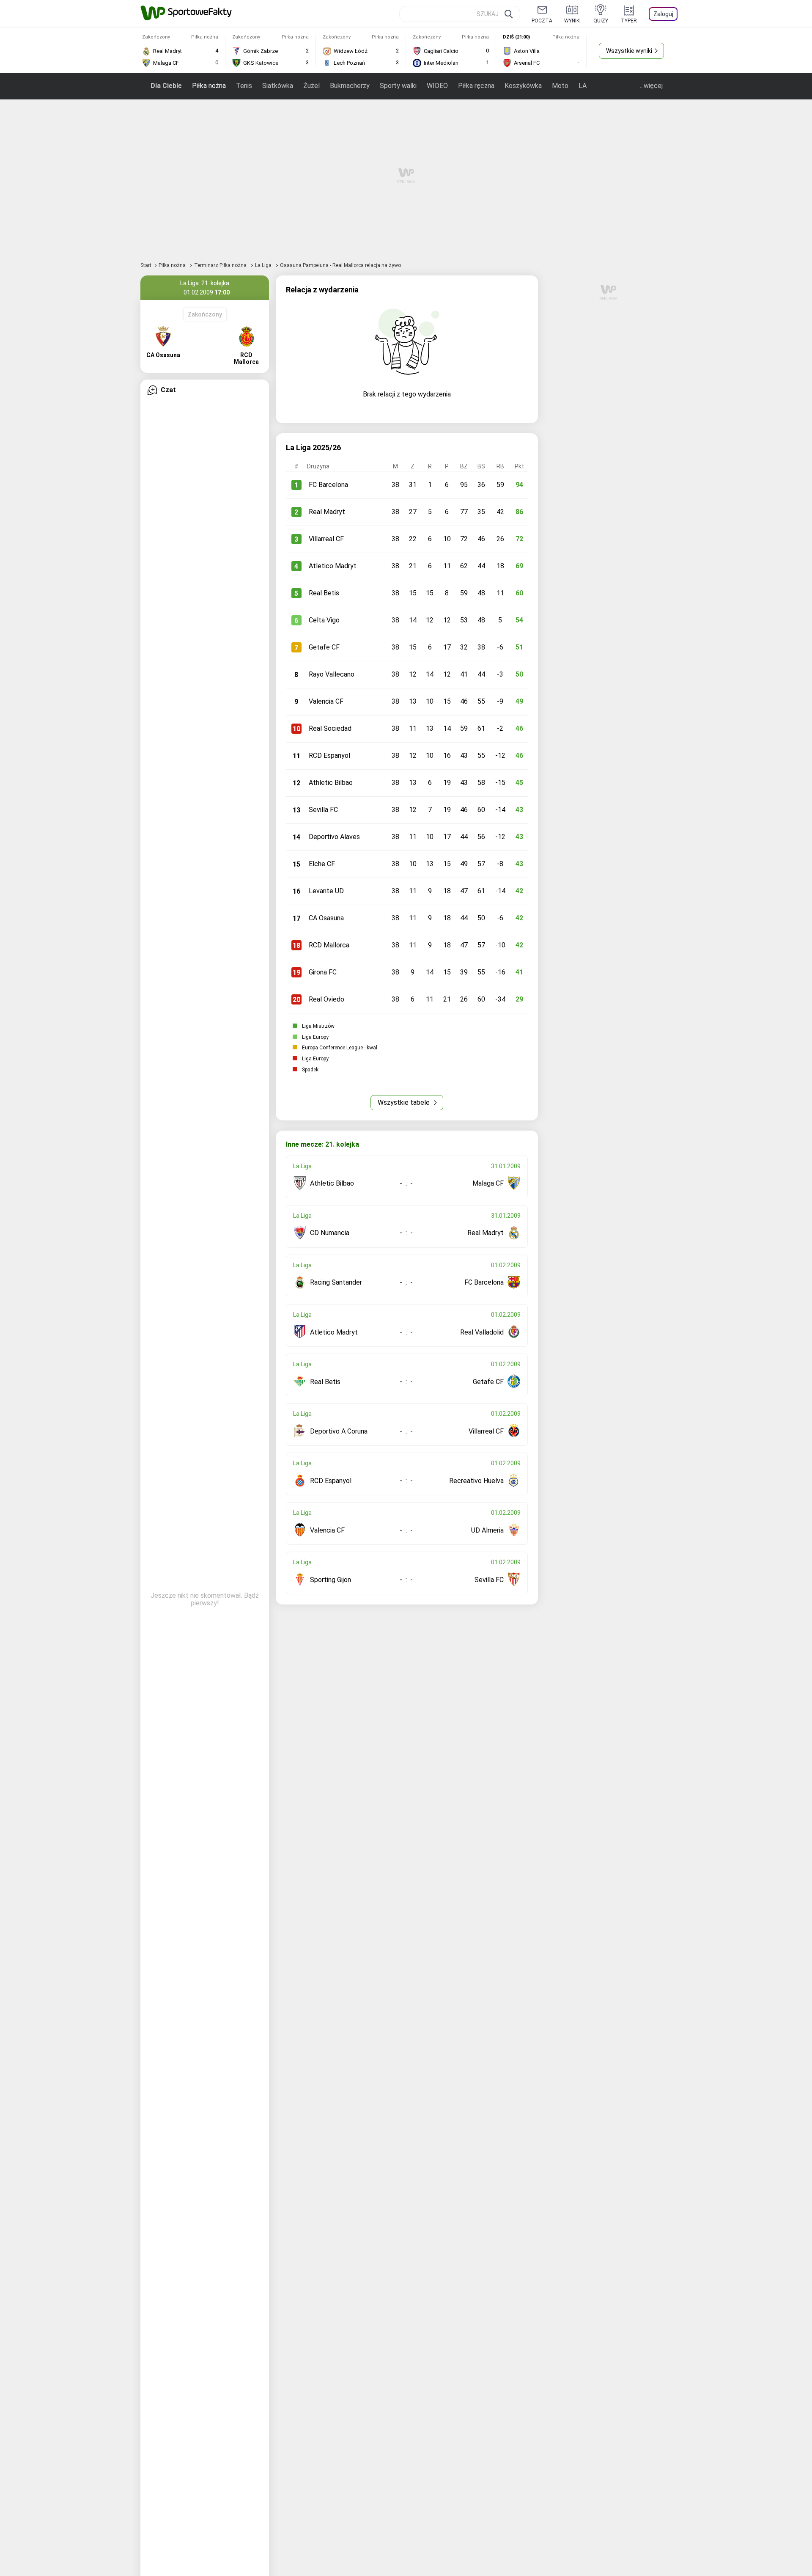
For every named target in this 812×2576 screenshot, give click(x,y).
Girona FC (323, 972)
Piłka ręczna (476, 86)
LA (583, 86)
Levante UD (326, 891)
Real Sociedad (330, 728)
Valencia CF (326, 701)
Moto (560, 86)
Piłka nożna (209, 86)
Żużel (311, 86)
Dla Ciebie (166, 86)
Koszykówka (523, 86)
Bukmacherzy (350, 86)
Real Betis (324, 593)
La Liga (264, 265)
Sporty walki (398, 86)
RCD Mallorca (329, 945)
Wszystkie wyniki (629, 51)
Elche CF (322, 864)
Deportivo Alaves (334, 837)
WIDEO (437, 86)
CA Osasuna (326, 918)
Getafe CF (324, 647)
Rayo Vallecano (332, 674)
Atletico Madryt (333, 566)
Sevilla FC (323, 810)
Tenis (244, 86)
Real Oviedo (326, 999)
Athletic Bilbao (331, 783)
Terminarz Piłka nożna (221, 265)
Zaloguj (663, 14)
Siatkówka (278, 86)
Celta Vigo (324, 620)
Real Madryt (327, 512)
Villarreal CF (326, 539)
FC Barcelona (328, 485)
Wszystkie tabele (405, 1102)
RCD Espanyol (329, 755)
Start (146, 265)
